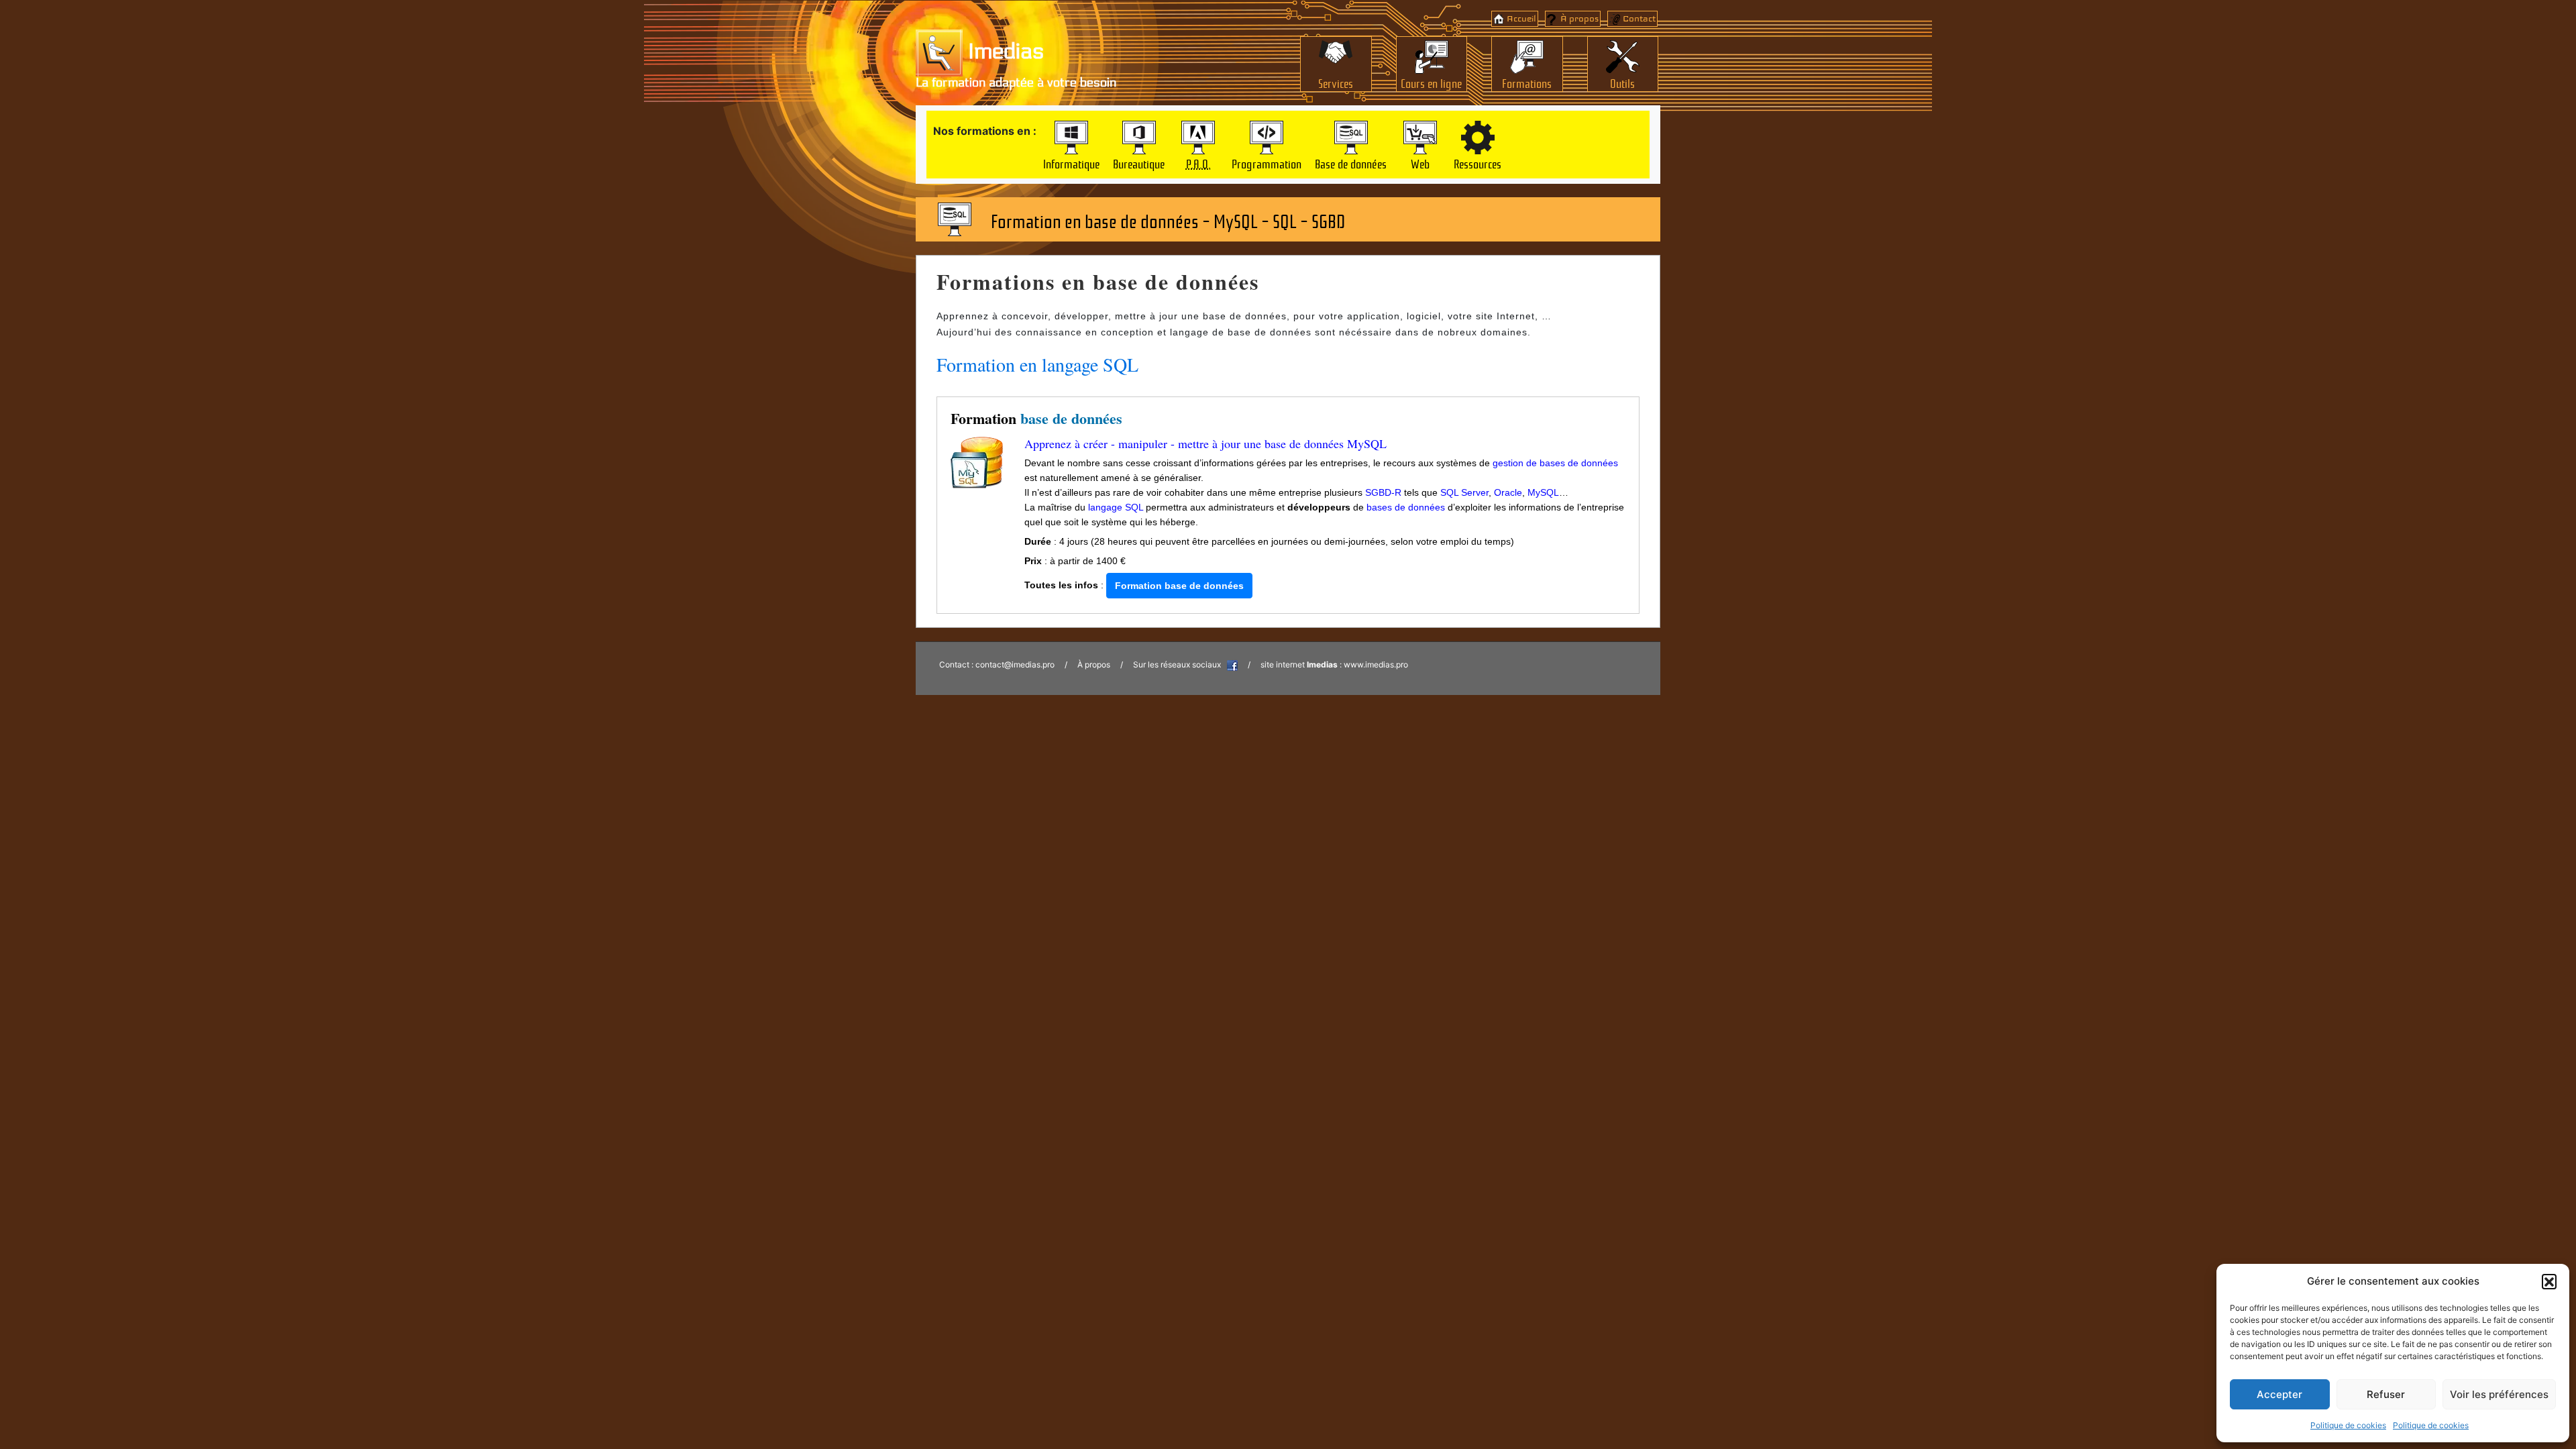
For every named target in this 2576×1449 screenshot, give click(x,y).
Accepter (2279, 1394)
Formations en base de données (1098, 281)
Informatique (1071, 163)
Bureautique (1139, 163)
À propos (1579, 19)
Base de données (1351, 163)
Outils (1622, 83)
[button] (2549, 1281)
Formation (1036, 418)
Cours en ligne (1431, 83)
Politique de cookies (2348, 1425)
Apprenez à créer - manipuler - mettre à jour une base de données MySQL (1205, 443)
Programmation (1267, 163)
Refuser (2386, 1394)
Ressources (1478, 163)
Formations (1527, 83)
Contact (1639, 19)
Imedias (1003, 52)
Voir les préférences (2499, 1394)
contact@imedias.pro (1015, 664)
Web (1420, 163)
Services (1336, 83)
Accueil (1521, 19)
